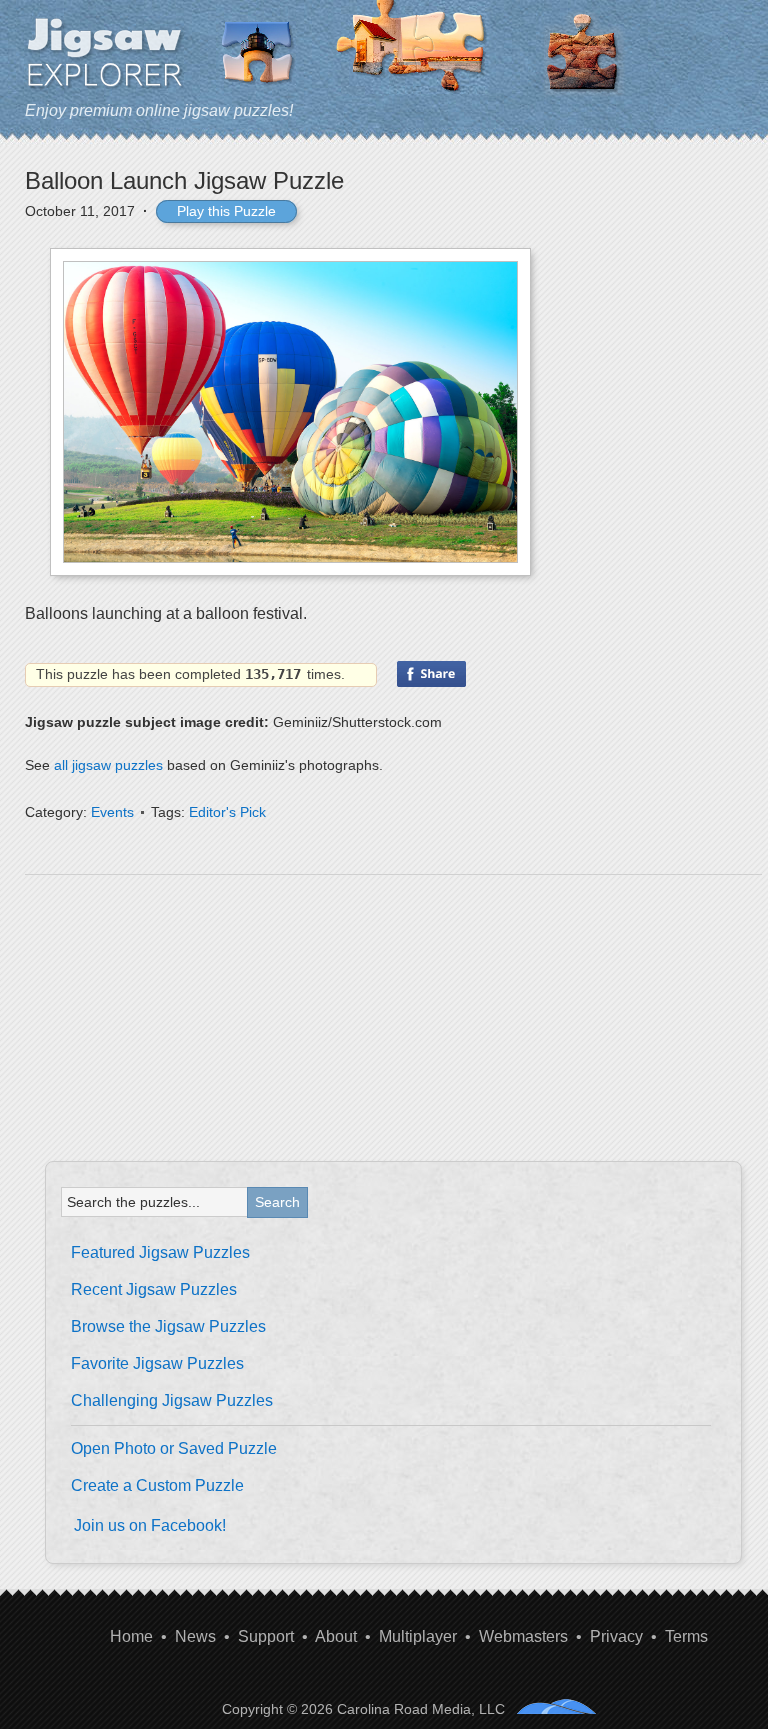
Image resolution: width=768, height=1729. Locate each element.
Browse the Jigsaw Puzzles (168, 1326)
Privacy (616, 1636)
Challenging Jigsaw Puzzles (172, 1400)
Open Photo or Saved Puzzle (174, 1448)
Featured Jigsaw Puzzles (160, 1252)
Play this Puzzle (226, 211)
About (336, 1636)
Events (112, 812)
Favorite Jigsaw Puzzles (157, 1363)
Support (266, 1636)
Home (131, 1636)
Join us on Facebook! (150, 1525)
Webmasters (523, 1636)
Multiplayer (418, 1636)
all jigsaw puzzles (108, 765)
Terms (686, 1636)
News (195, 1636)
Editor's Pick (227, 812)
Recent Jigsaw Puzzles (154, 1289)
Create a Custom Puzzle (157, 1485)
